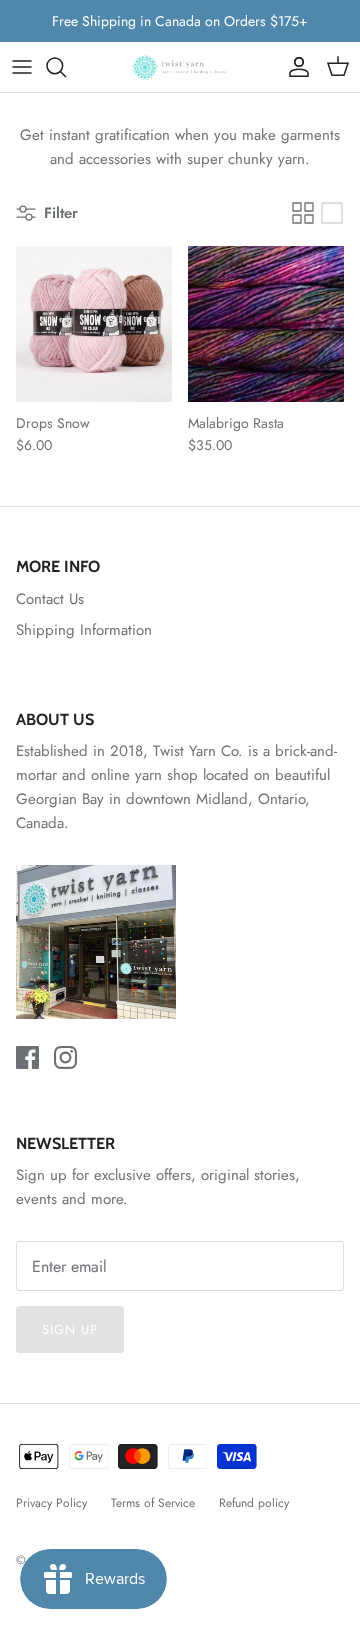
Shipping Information (84, 630)
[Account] (294, 67)
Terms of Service (153, 1503)
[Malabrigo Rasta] (266, 324)
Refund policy (254, 1503)
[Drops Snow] (94, 324)
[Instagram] (65, 1057)
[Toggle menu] (22, 67)
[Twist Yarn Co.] (180, 67)
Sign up (70, 1329)
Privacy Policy (51, 1503)
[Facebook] (27, 1057)
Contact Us (50, 599)
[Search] (66, 67)
